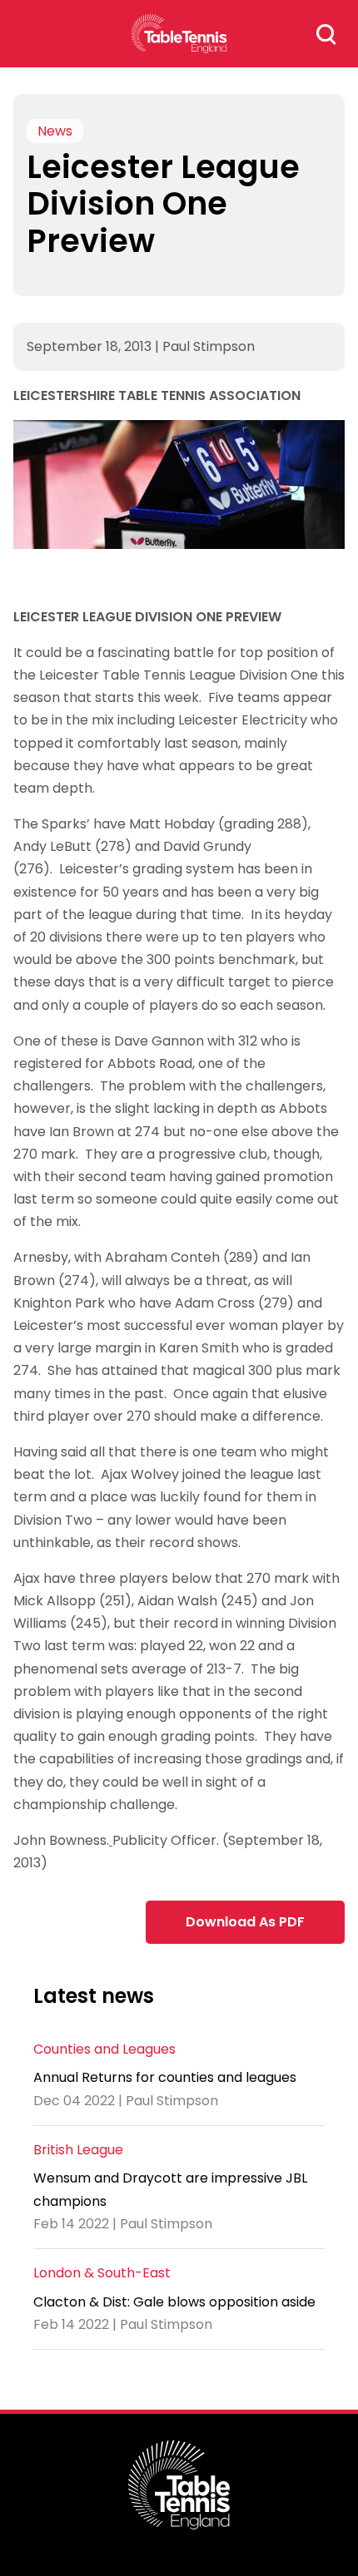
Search (326, 34)
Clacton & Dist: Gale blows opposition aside (174, 2302)
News (55, 131)
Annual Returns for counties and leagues (165, 2077)
